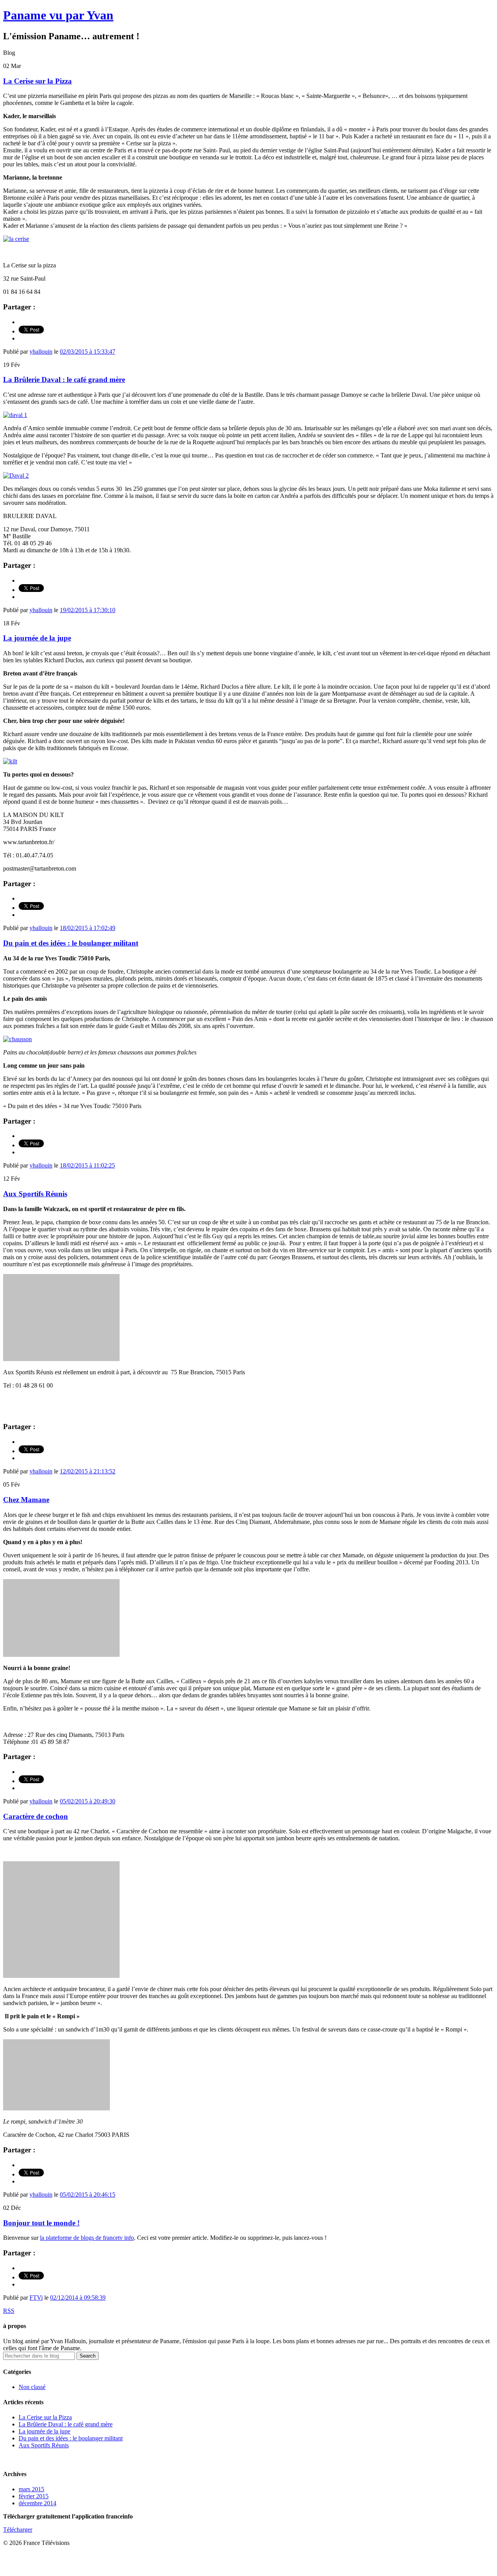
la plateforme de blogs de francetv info (87, 2238)
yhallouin (41, 352)
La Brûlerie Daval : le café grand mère (64, 380)
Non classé (32, 2387)
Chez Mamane (26, 1500)
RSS (9, 2311)
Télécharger (18, 2530)
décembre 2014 (37, 2503)
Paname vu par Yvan (58, 15)
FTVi (36, 2298)
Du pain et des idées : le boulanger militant (71, 943)
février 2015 (34, 2496)
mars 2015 (31, 2489)
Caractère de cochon (36, 1816)
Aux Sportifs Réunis (35, 1194)
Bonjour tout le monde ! (41, 2223)
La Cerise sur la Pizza (37, 81)
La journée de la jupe (37, 638)
